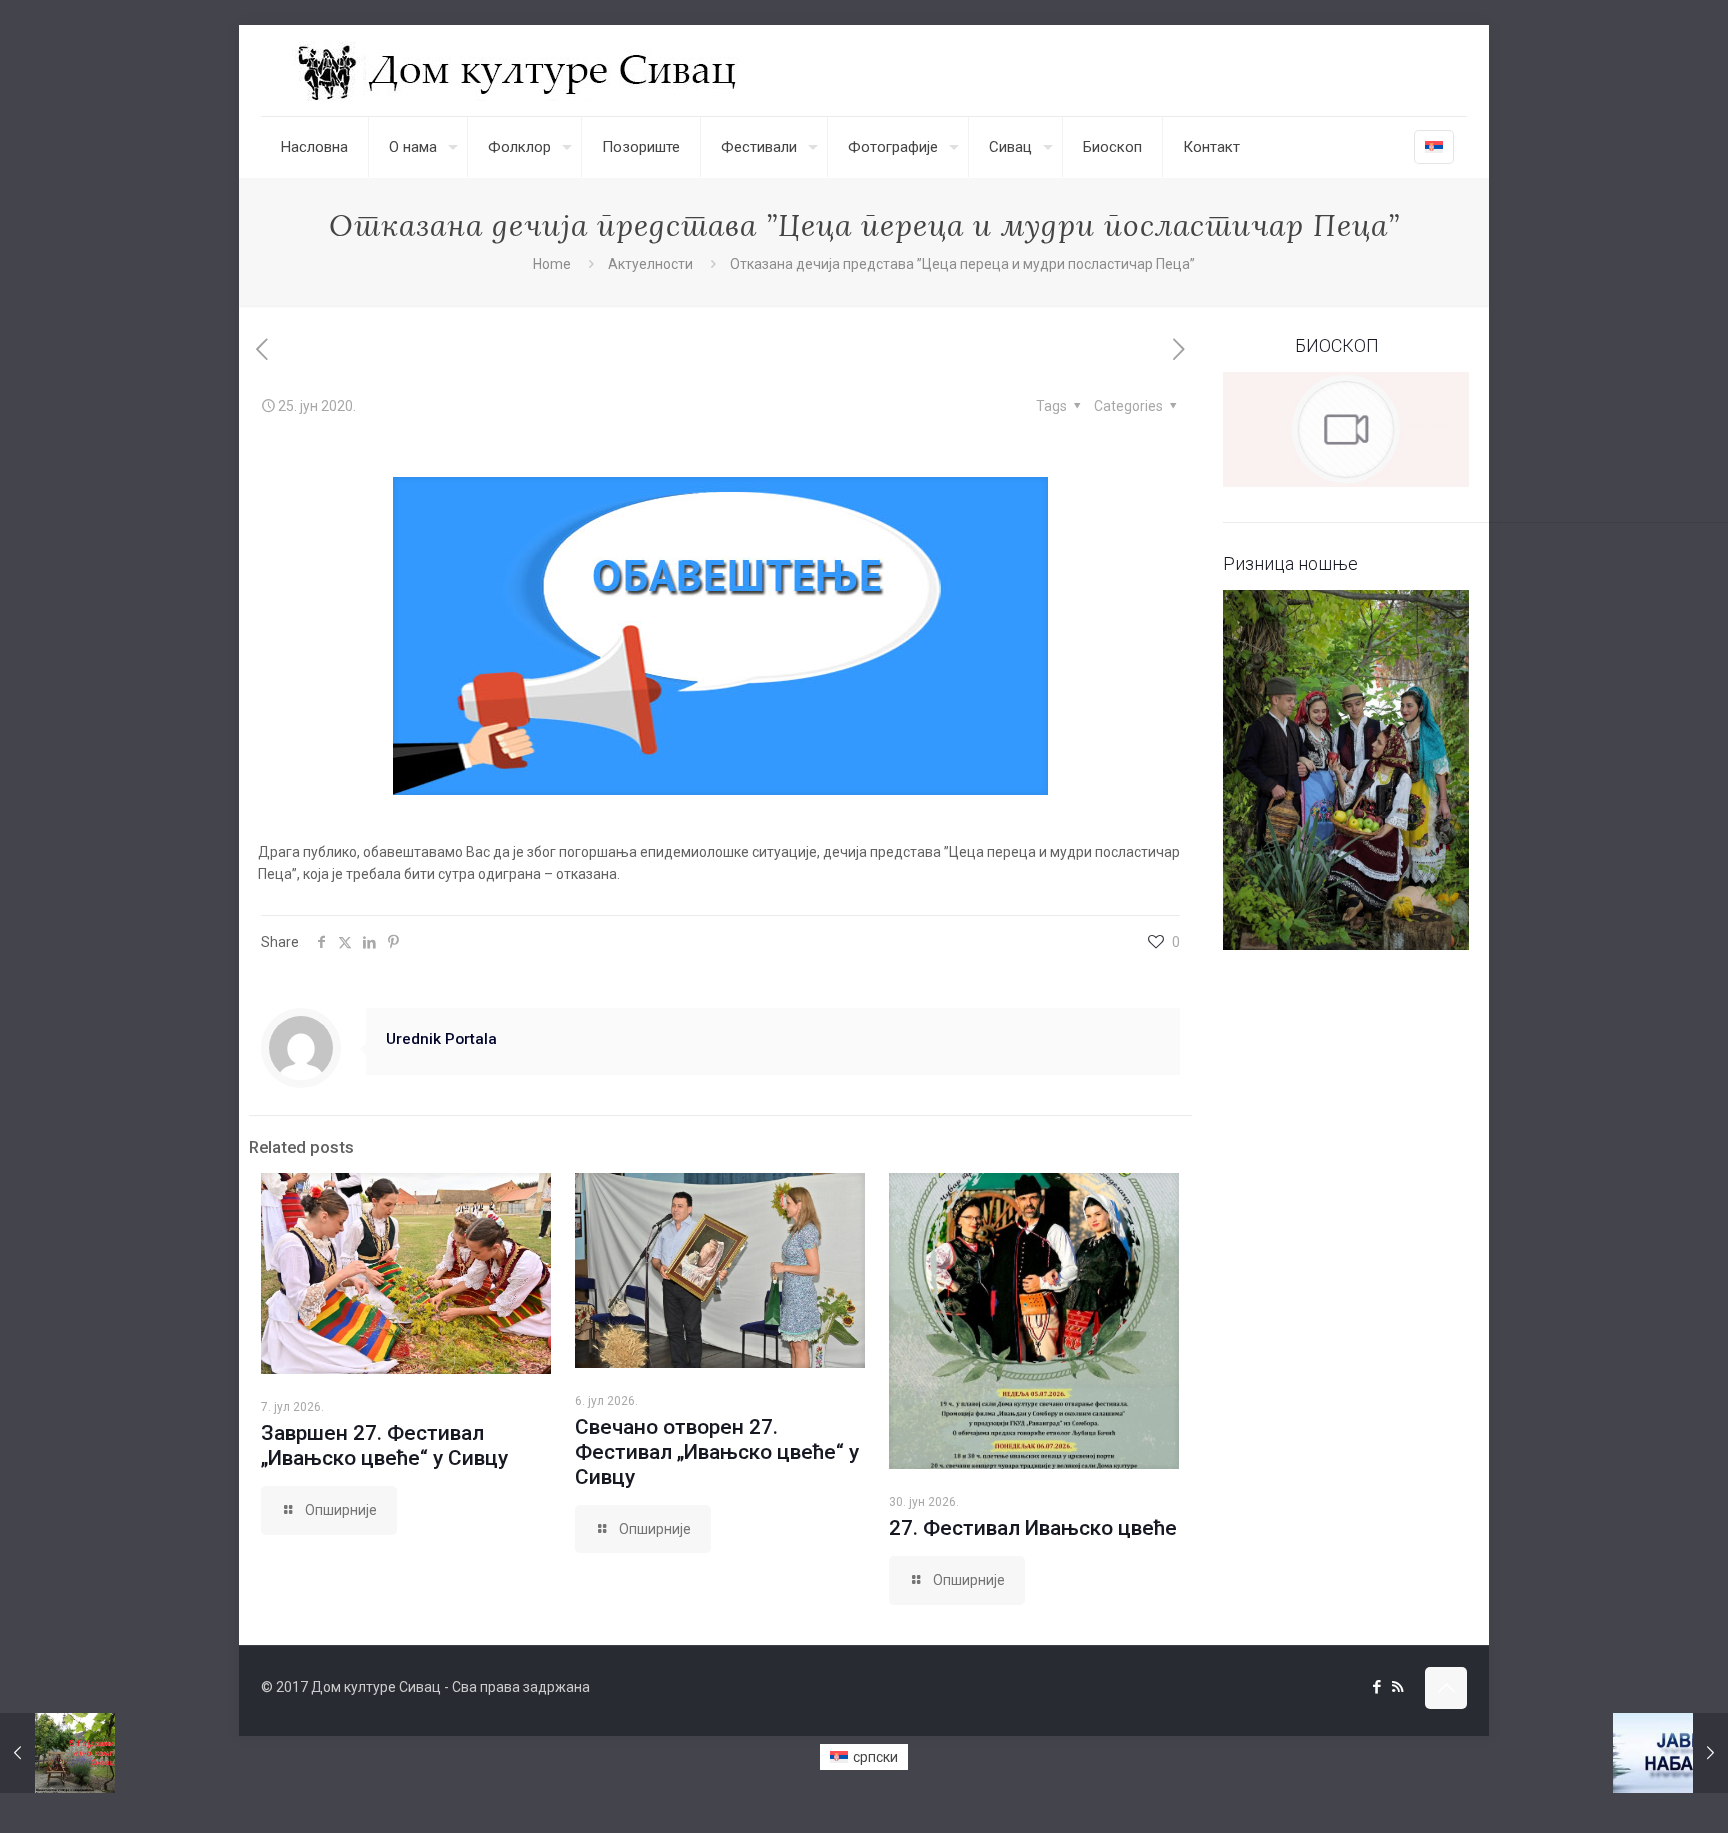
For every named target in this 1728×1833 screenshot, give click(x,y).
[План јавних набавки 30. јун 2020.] (1670, 1753)
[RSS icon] (1397, 1687)
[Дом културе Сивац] (519, 70)
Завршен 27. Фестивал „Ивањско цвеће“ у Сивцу (384, 1445)
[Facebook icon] (1376, 1687)
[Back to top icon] (1446, 1688)
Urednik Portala (441, 1039)
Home (552, 264)
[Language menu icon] (1434, 147)
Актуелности (650, 264)
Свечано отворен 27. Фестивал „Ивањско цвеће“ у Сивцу (717, 1452)
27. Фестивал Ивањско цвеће (1033, 1528)
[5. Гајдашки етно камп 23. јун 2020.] (57, 1753)
